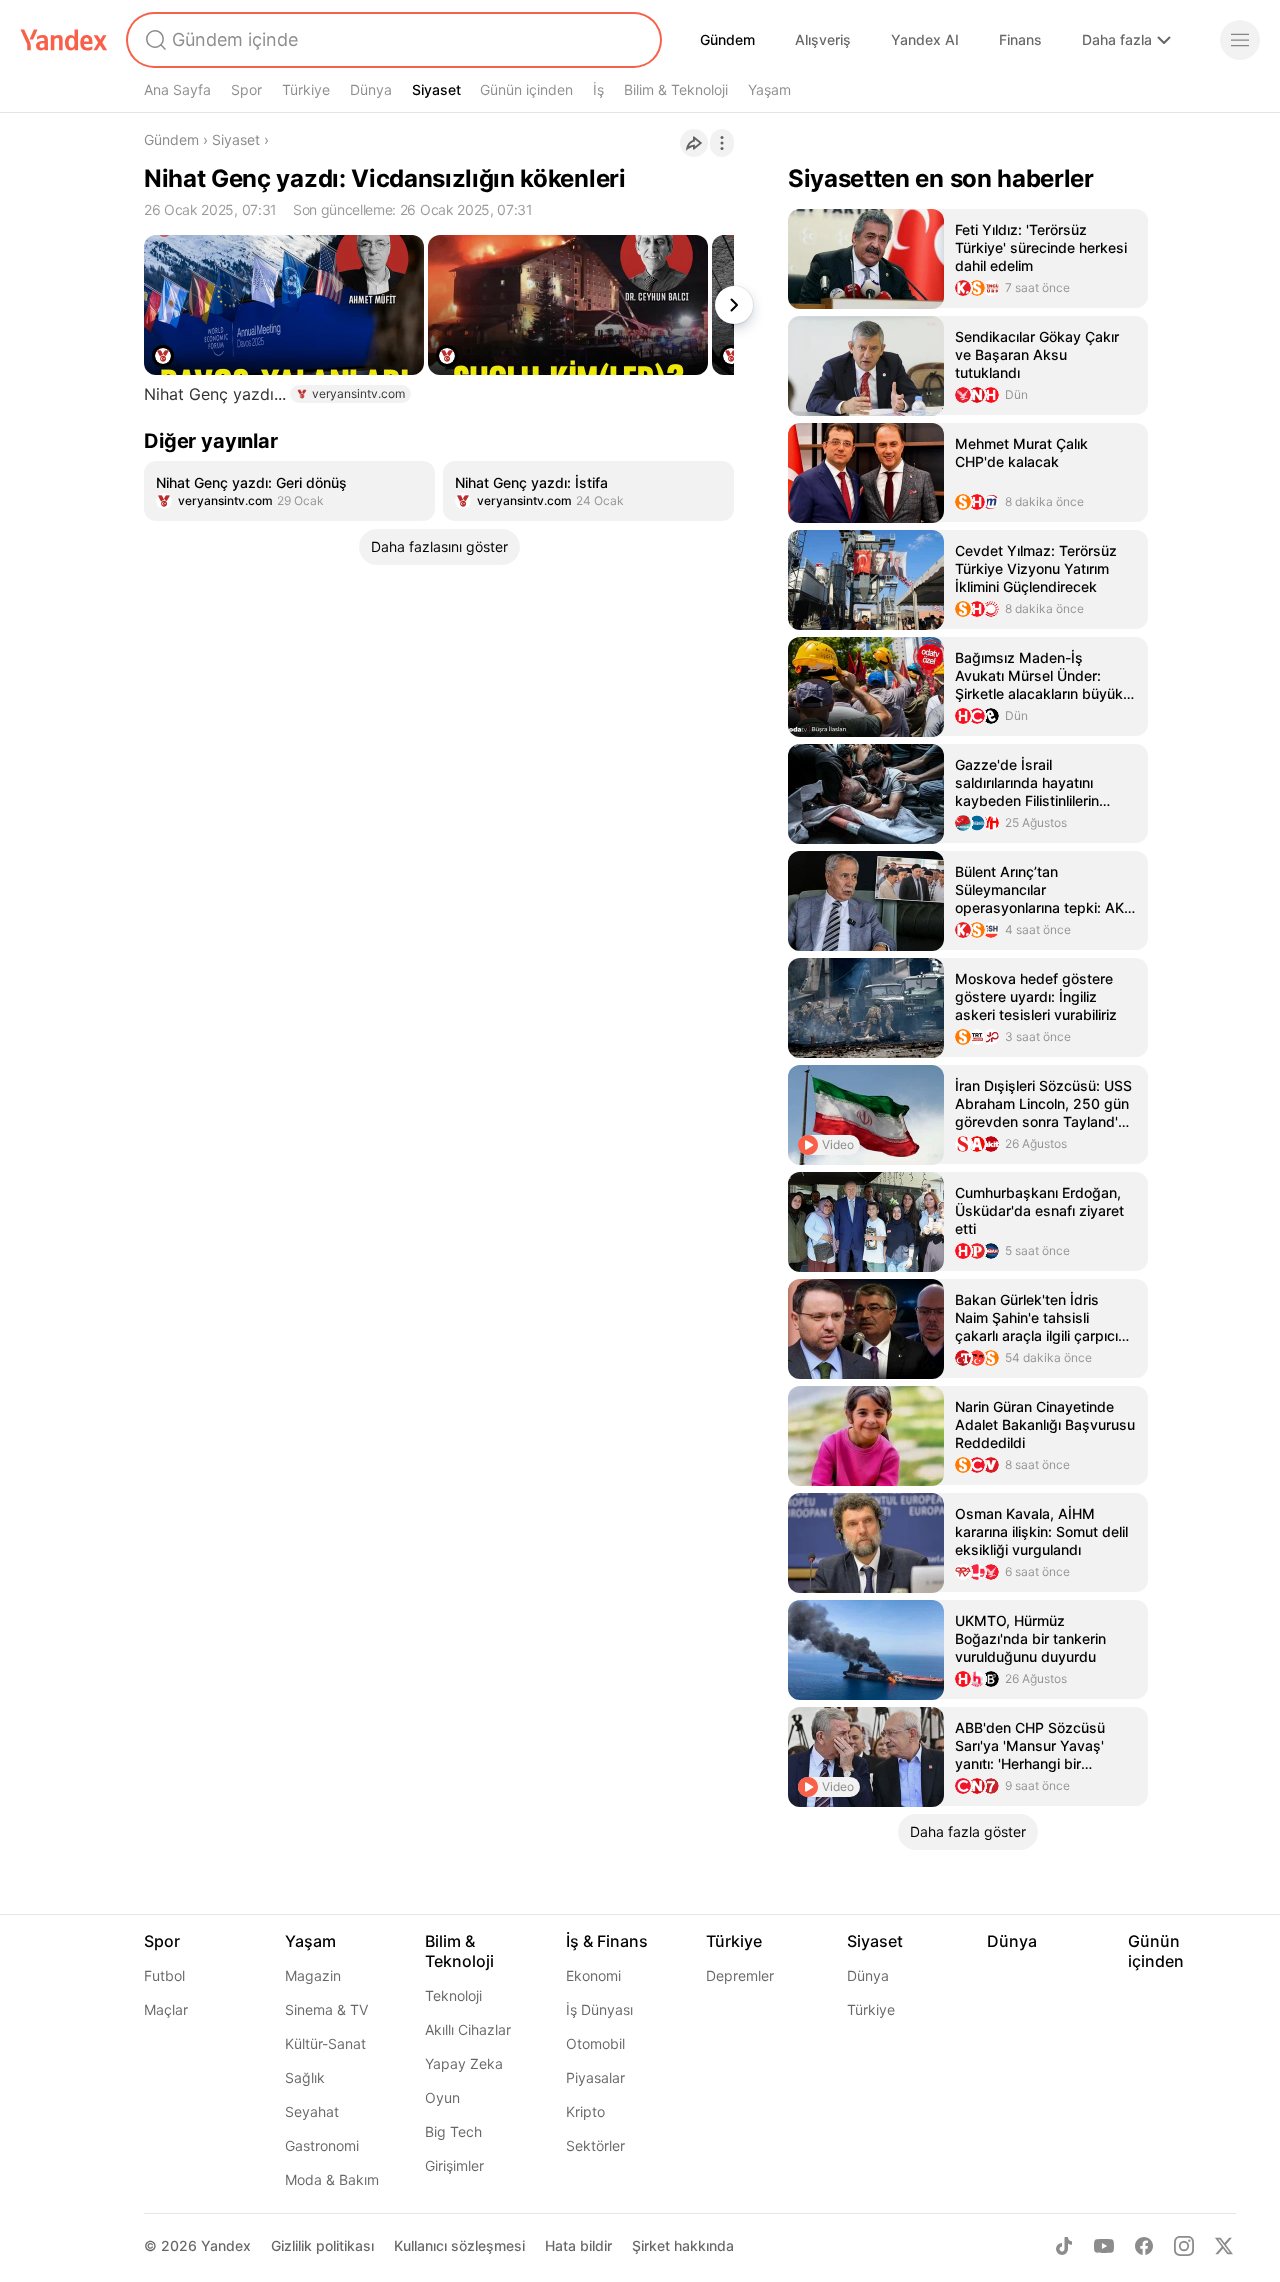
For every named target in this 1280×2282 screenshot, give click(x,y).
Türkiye (306, 89)
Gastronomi (322, 2145)
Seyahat (312, 2111)
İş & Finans (607, 1941)
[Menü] (1240, 40)
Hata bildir (578, 2245)
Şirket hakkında (683, 2245)
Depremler (740, 1975)
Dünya (371, 89)
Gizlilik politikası (322, 2245)
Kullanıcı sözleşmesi (459, 2245)
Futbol (164, 1975)
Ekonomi (593, 1975)
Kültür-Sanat (325, 2043)
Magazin (313, 1975)
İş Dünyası (599, 2009)
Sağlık (305, 2077)
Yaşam (769, 89)
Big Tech (453, 2131)
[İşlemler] (722, 143)
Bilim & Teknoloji (676, 89)
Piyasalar (595, 2077)
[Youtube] (1104, 2246)
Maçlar (166, 2009)
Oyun (442, 2097)
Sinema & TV (326, 2009)
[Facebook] (1144, 2246)
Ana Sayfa (177, 89)
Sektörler (595, 2145)
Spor (246, 89)
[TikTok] (1064, 2246)
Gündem (727, 39)
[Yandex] (64, 40)
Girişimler (454, 2165)
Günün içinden (526, 89)
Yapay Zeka (464, 2063)
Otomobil (595, 2043)
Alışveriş (823, 39)
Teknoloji (453, 1995)
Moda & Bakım (332, 2179)
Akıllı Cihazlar (468, 2029)
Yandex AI (925, 39)
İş (598, 89)
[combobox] (392, 40)
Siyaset (436, 89)
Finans (1020, 39)
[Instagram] (1184, 2246)
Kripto (585, 2111)
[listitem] (289, 491)
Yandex (226, 2245)
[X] (1224, 2246)
